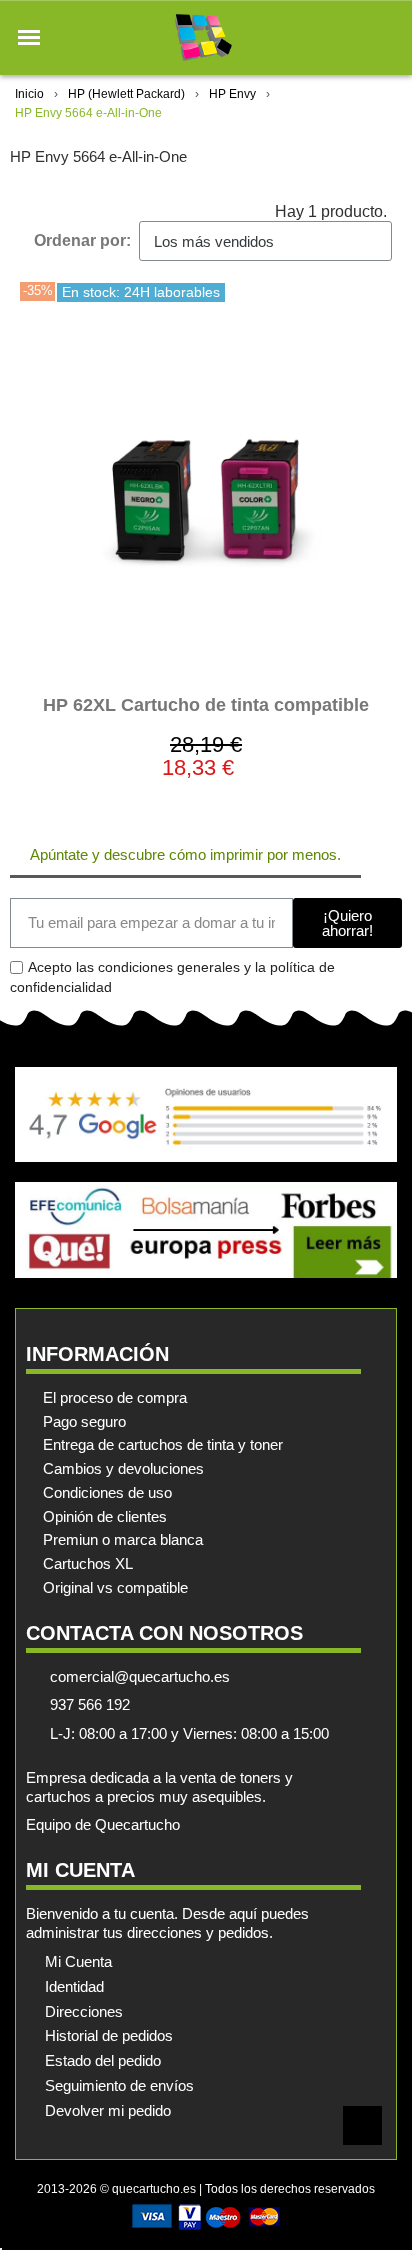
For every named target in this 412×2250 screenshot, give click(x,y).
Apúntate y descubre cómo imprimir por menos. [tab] (185, 854)
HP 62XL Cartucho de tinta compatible (206, 705)
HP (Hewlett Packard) (126, 94)
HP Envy (232, 94)
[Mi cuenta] (350, 37)
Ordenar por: (82, 240)
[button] (29, 38)
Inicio (29, 94)
